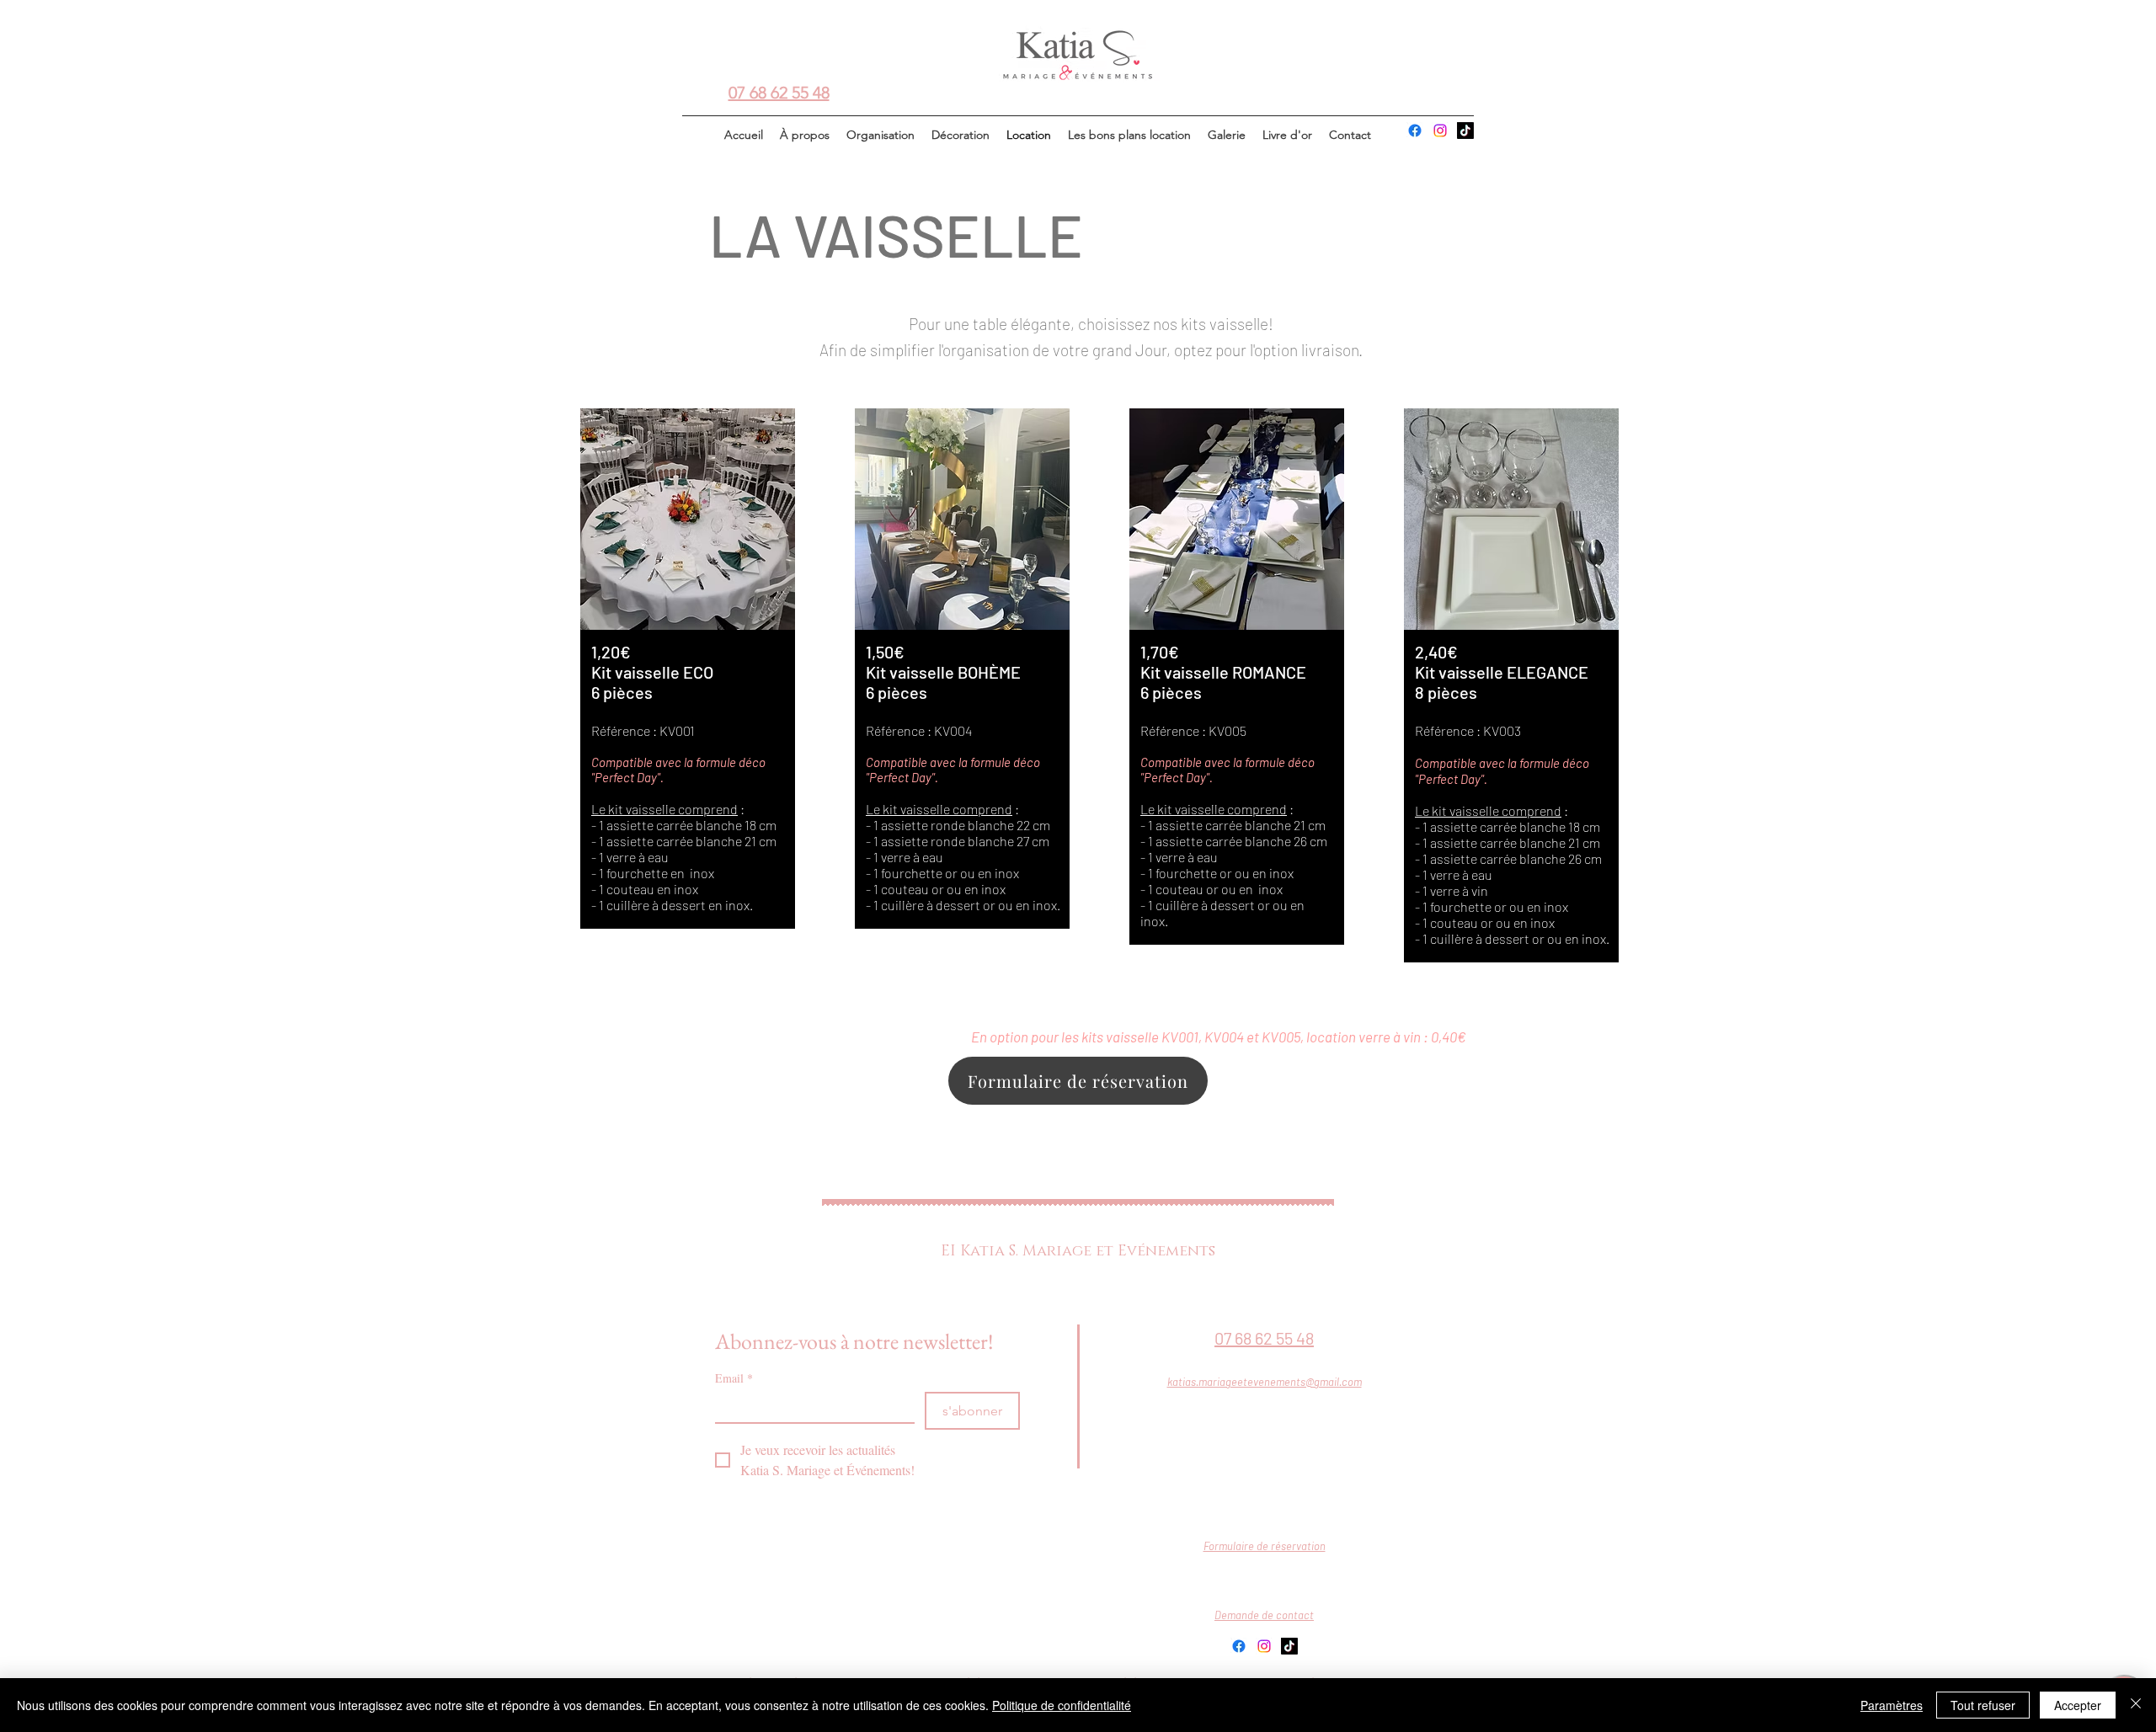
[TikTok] (1465, 131)
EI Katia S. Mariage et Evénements (1078, 1251)
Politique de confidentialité (1062, 1705)
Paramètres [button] (1892, 1705)
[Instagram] (1440, 131)
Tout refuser (1983, 1705)
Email (734, 1378)
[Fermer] (2136, 1705)
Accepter (2078, 1705)
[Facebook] (1415, 131)
